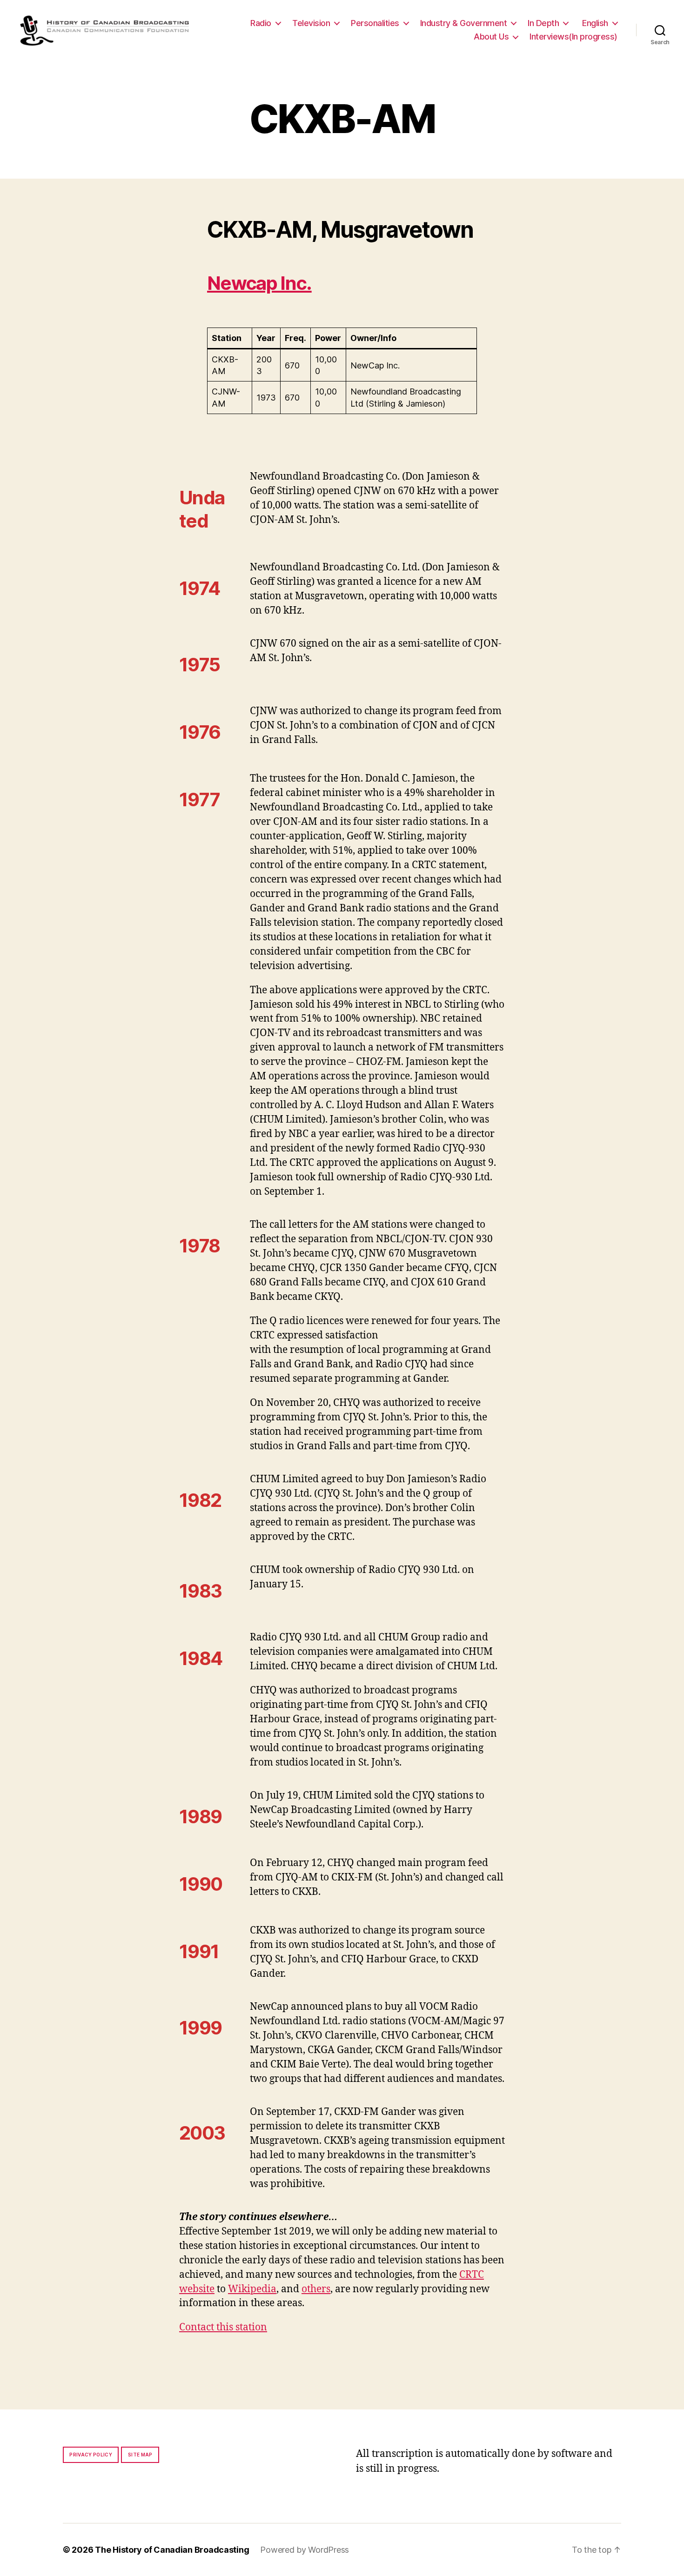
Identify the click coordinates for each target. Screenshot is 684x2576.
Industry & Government (464, 23)
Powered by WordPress (305, 2550)
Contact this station (223, 2327)
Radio (261, 23)
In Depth (543, 23)
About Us (491, 37)
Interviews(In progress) (573, 37)
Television (311, 23)
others (316, 2289)
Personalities (375, 23)
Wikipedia (252, 2289)
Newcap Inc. (259, 283)
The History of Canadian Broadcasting (172, 2550)
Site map (140, 2455)
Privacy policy (91, 2455)
